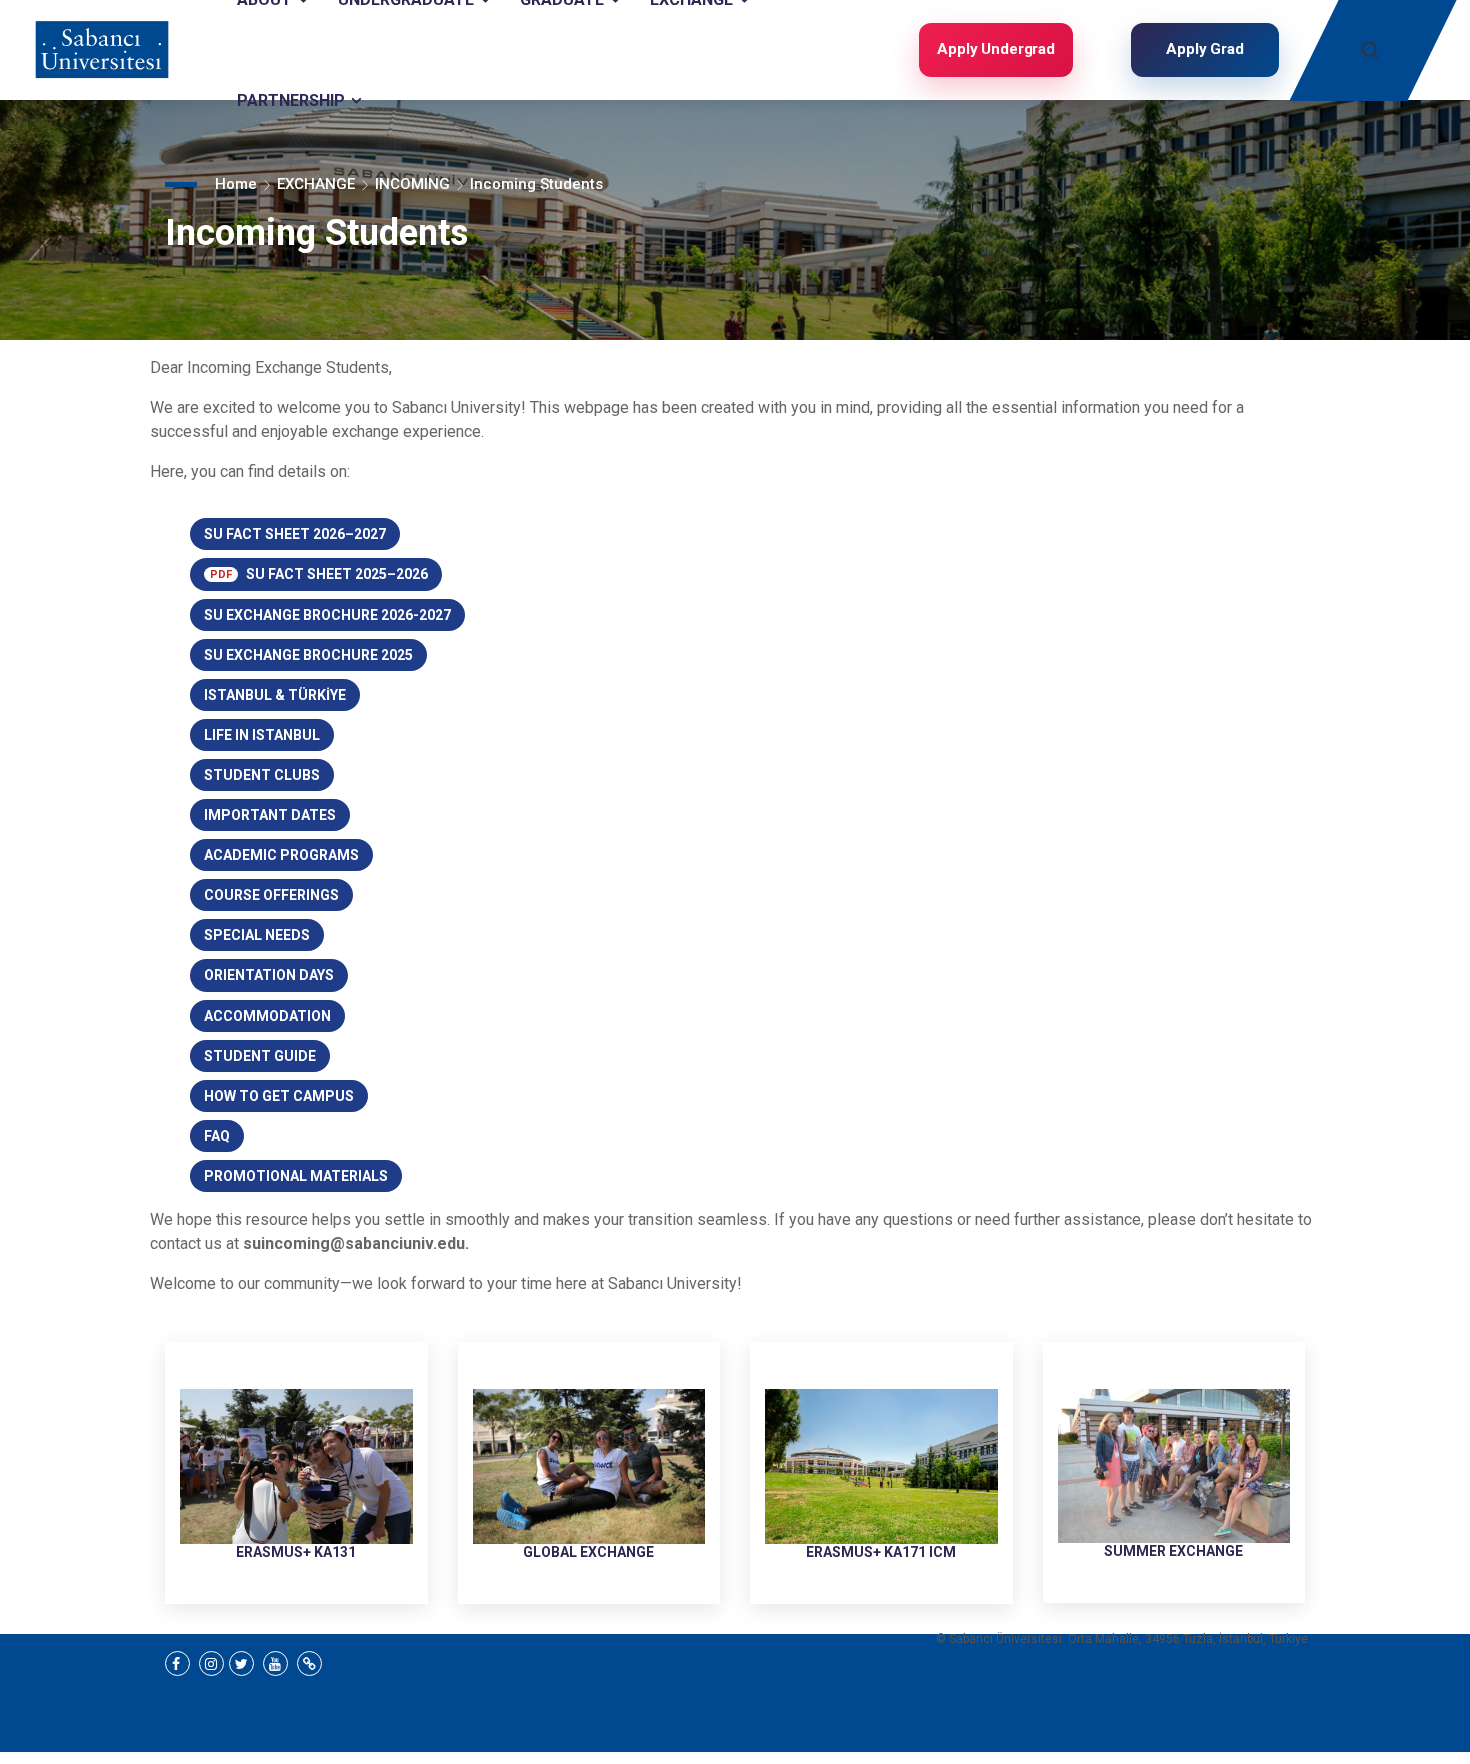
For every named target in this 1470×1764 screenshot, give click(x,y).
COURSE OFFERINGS (271, 895)
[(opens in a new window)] (177, 1663)
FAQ (217, 1136)
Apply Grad (1205, 49)
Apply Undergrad (996, 49)
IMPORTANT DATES (270, 815)
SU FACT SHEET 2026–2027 (295, 534)
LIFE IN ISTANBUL (262, 735)
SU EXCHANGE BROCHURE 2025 (308, 655)
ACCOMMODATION (267, 1016)
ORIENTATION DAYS (269, 975)
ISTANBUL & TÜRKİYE (275, 695)
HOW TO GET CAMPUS (279, 1096)
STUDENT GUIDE (260, 1056)
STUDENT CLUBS (262, 775)
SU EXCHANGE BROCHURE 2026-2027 (327, 615)
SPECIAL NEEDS (257, 935)
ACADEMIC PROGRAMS (281, 855)
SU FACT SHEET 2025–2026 (319, 574)
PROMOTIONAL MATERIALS (296, 1176)
